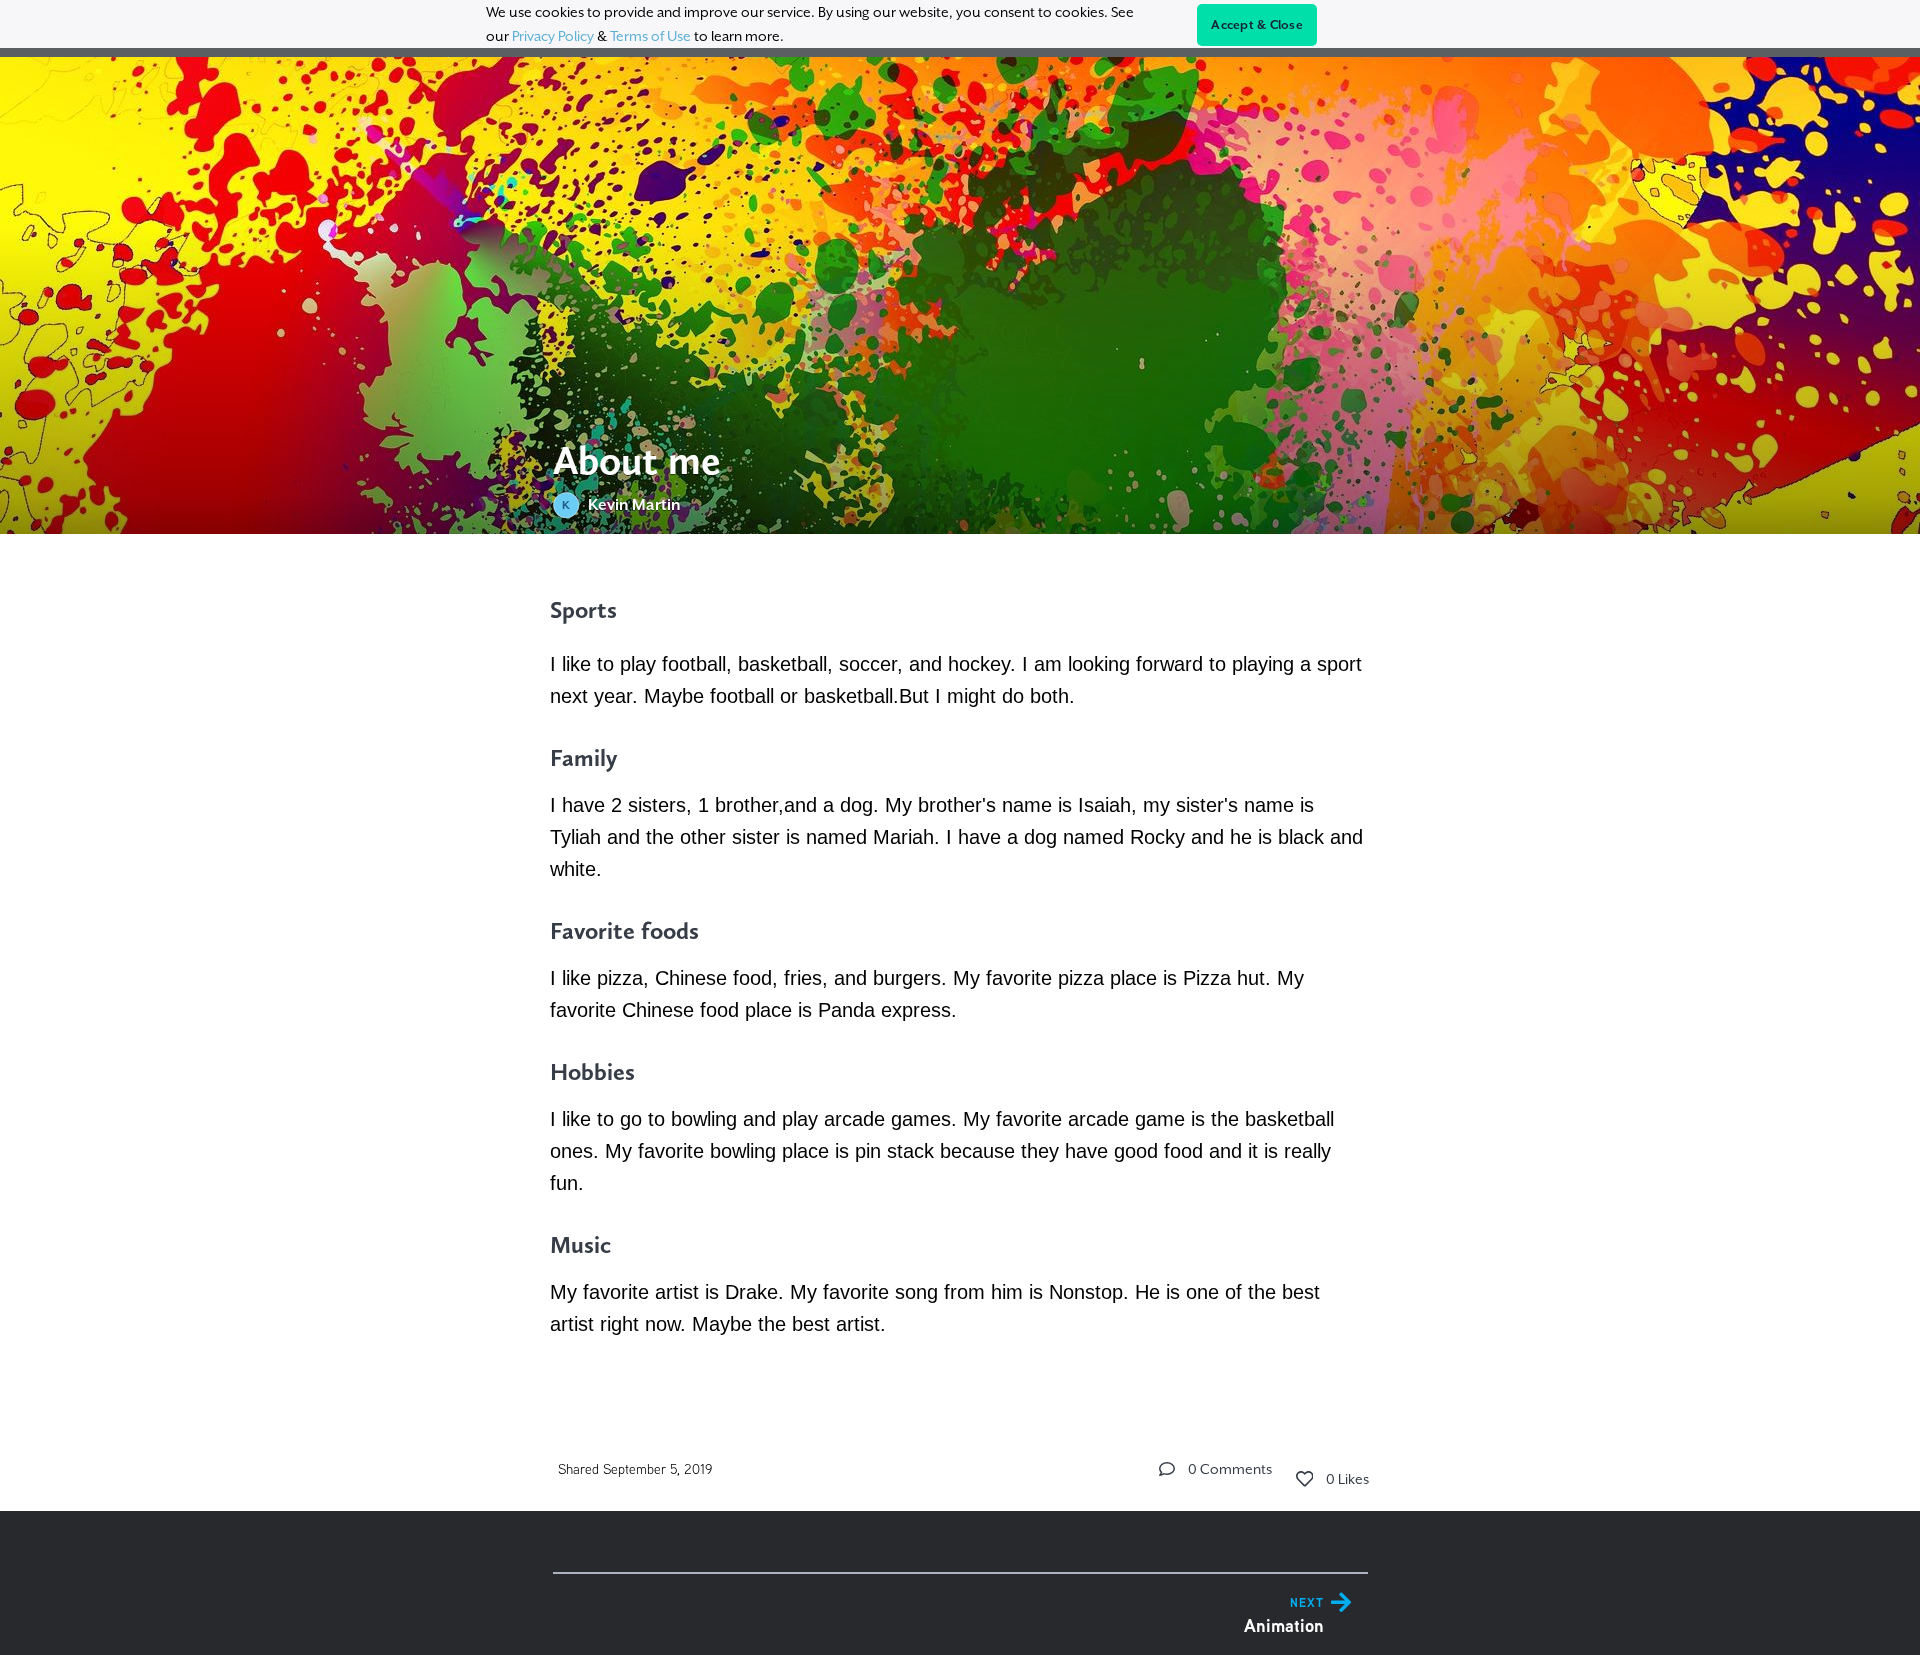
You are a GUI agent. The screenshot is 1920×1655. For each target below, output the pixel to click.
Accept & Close (1257, 25)
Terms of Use (650, 36)
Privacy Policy (553, 36)
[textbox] (960, 966)
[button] (1167, 1469)
